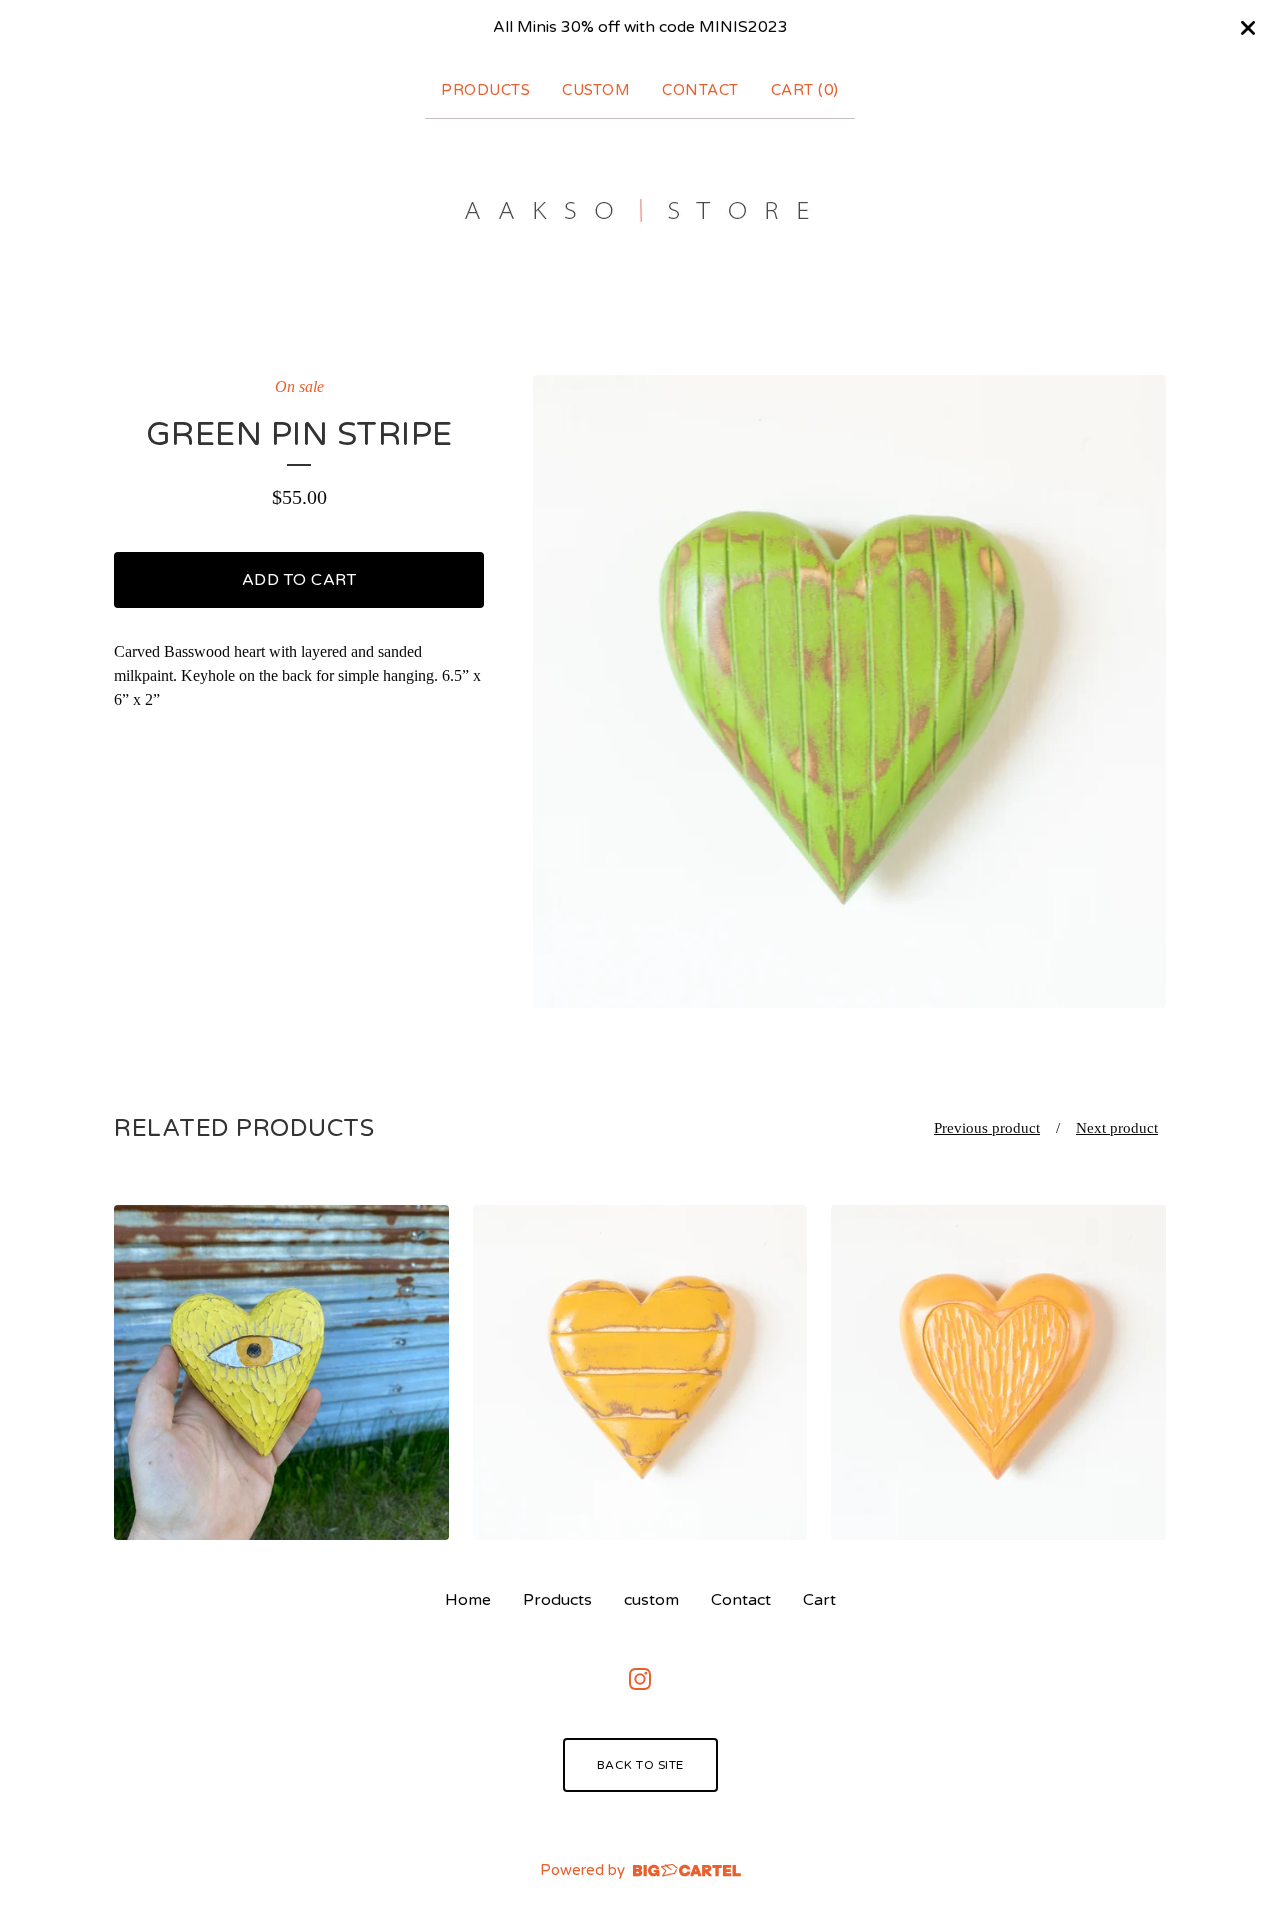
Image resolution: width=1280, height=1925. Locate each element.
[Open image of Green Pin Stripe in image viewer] (849, 691)
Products (485, 90)
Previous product (987, 1128)
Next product (1117, 1128)
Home (468, 1600)
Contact (700, 90)
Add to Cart (299, 580)
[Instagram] (640, 1679)
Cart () (805, 90)
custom (596, 90)
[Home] (640, 210)
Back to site (640, 1765)
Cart (819, 1600)
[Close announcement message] (1248, 28)
